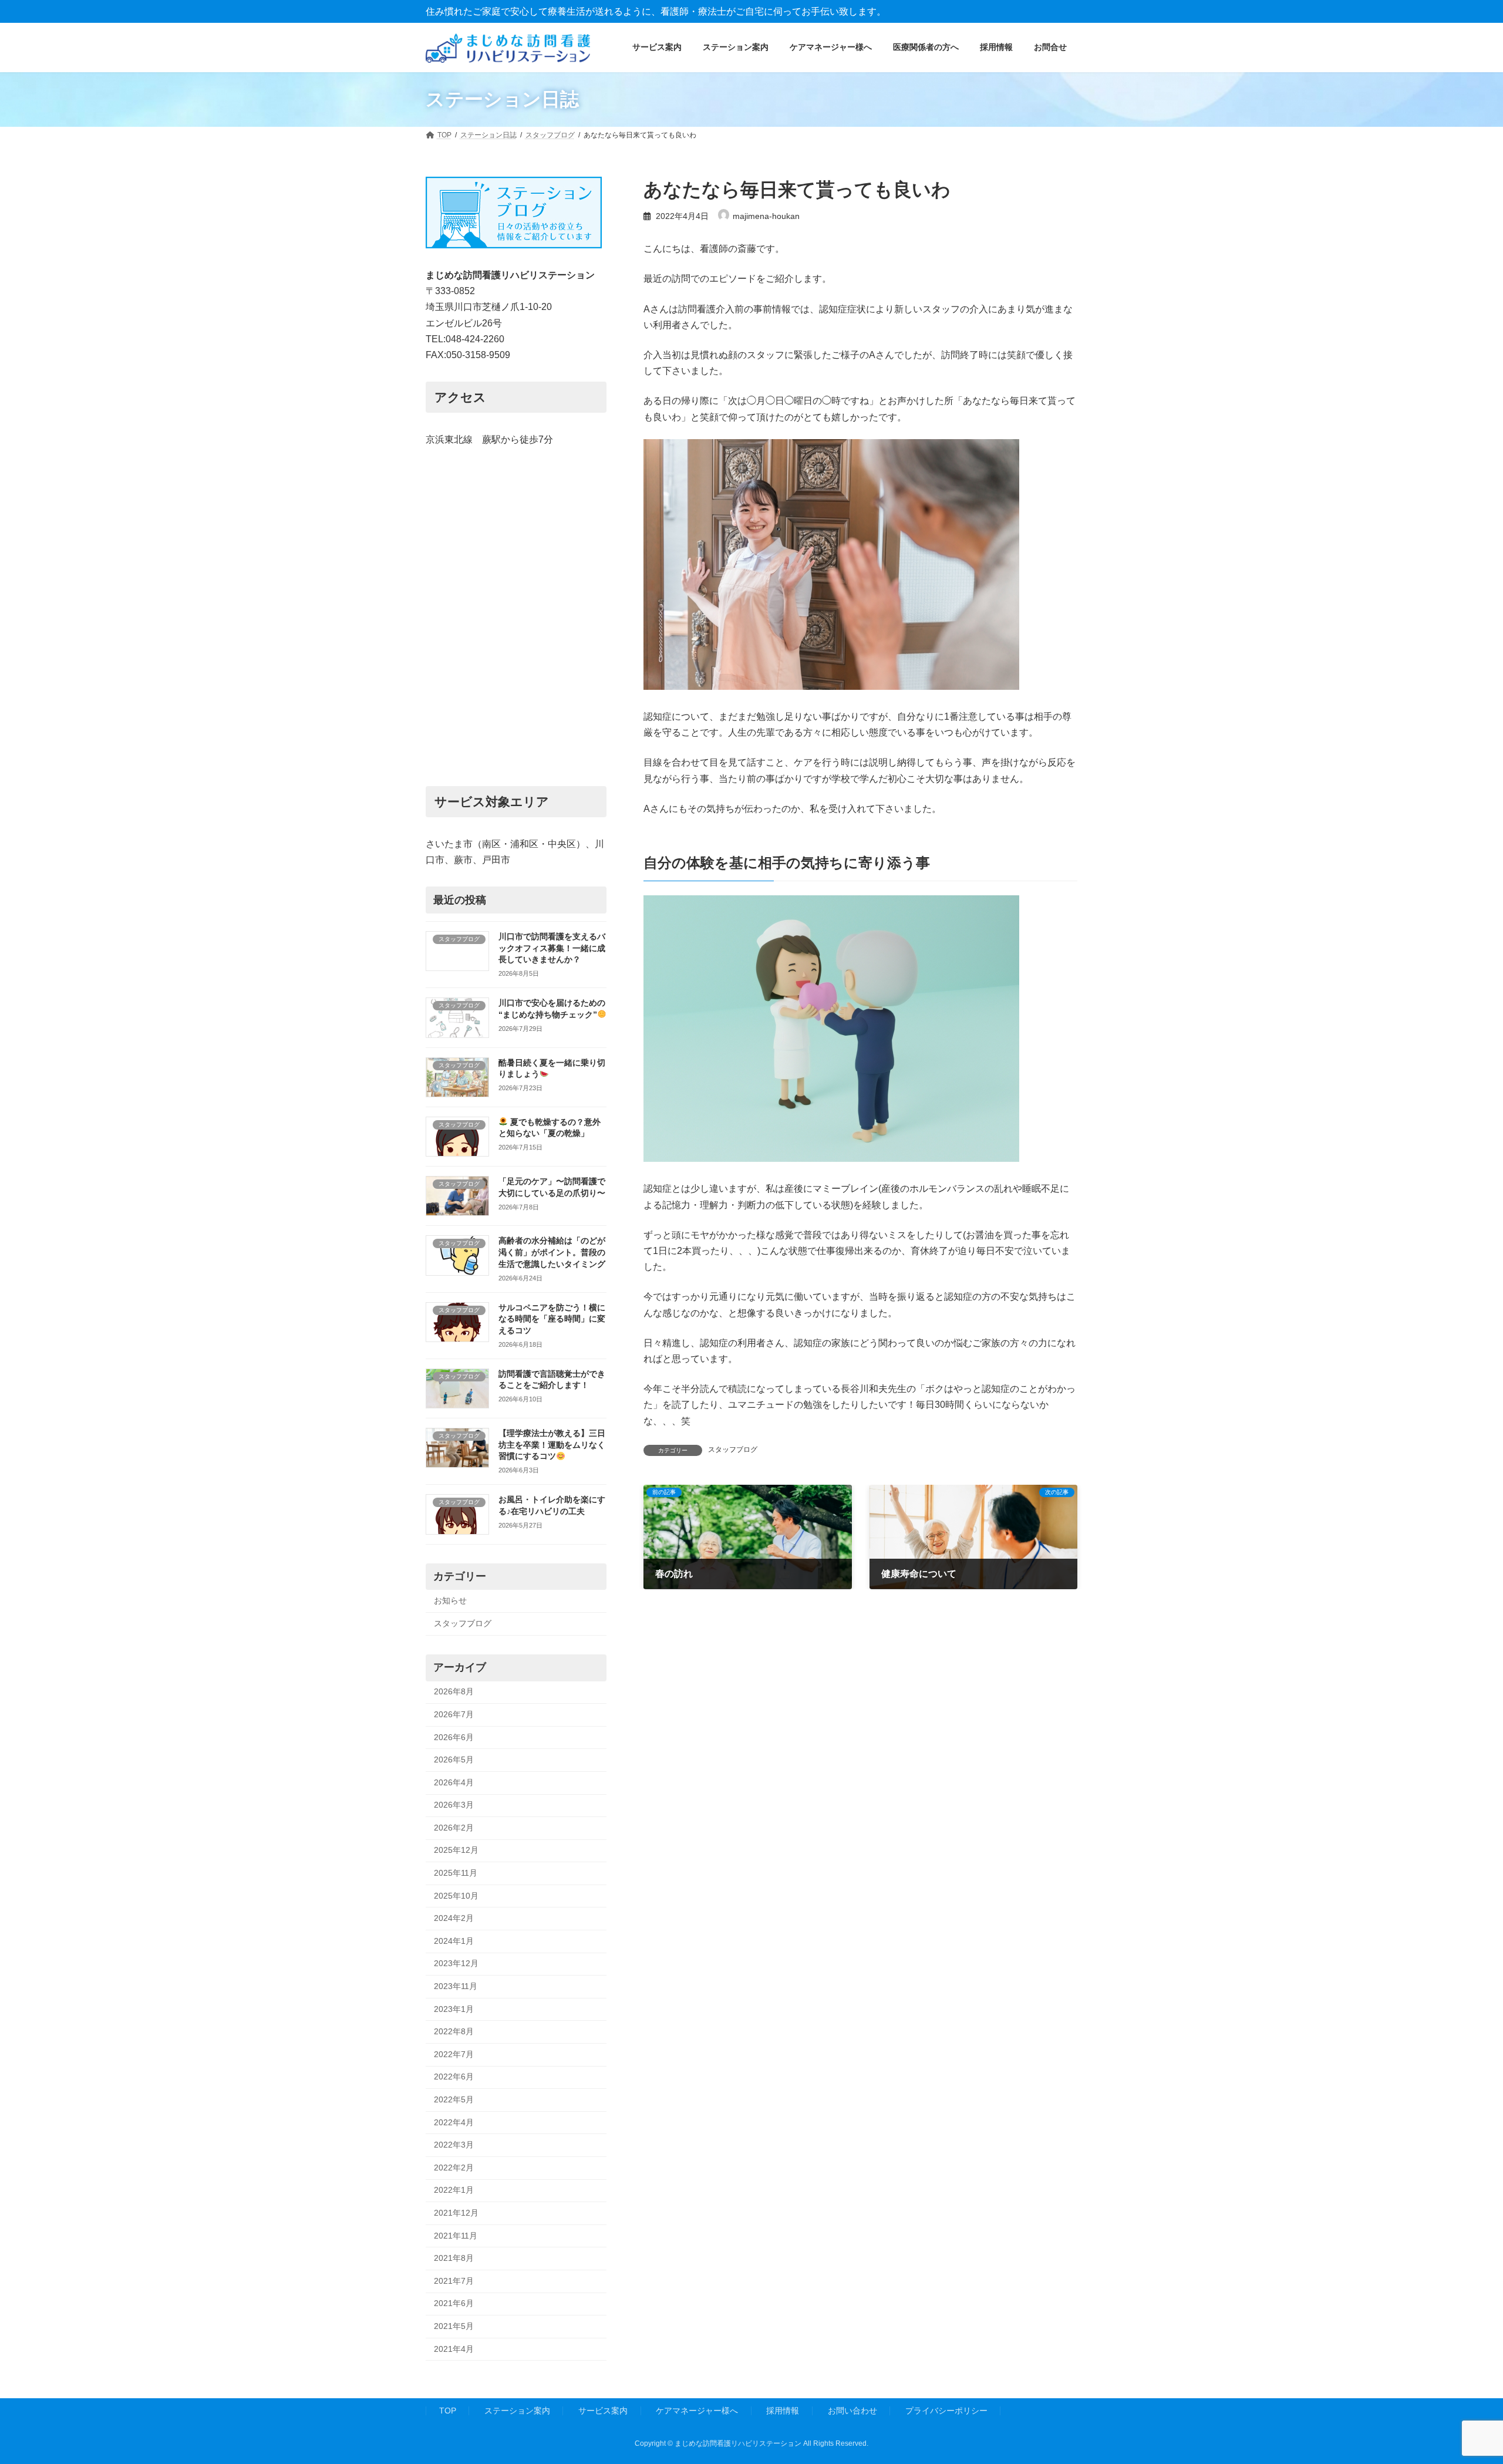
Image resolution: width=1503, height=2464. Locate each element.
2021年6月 (454, 2303)
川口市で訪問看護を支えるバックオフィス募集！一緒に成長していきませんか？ (552, 948)
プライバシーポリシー (946, 2411)
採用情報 (783, 2411)
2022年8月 (454, 2031)
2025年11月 (456, 1873)
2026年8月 (454, 1691)
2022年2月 (454, 2168)
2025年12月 (456, 1850)
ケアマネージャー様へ (697, 2411)
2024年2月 (454, 1918)
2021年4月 (454, 2348)
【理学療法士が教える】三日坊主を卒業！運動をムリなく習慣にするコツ (552, 1445)
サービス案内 (603, 2411)
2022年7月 (454, 2054)
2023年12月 (456, 1963)
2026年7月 (454, 1714)
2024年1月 (454, 1941)
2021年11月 (456, 2235)
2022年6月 (454, 2077)
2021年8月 (454, 2258)
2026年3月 (454, 1805)
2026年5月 (454, 1759)
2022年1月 (454, 2190)
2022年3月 (454, 2145)
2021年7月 (454, 2281)
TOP (448, 2411)
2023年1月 (454, 2008)
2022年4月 (454, 2122)
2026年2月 (454, 1828)
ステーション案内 (517, 2411)
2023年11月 (456, 1986)
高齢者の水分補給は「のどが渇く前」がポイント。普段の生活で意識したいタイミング (552, 1252)
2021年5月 (454, 2326)
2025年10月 (456, 1895)
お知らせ (450, 1600)
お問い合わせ (852, 2411)
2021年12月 (456, 2213)
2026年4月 (454, 1782)
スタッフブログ (733, 1450)
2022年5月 (454, 2099)
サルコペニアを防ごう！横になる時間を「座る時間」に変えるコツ (552, 1318)
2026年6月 (454, 1737)
